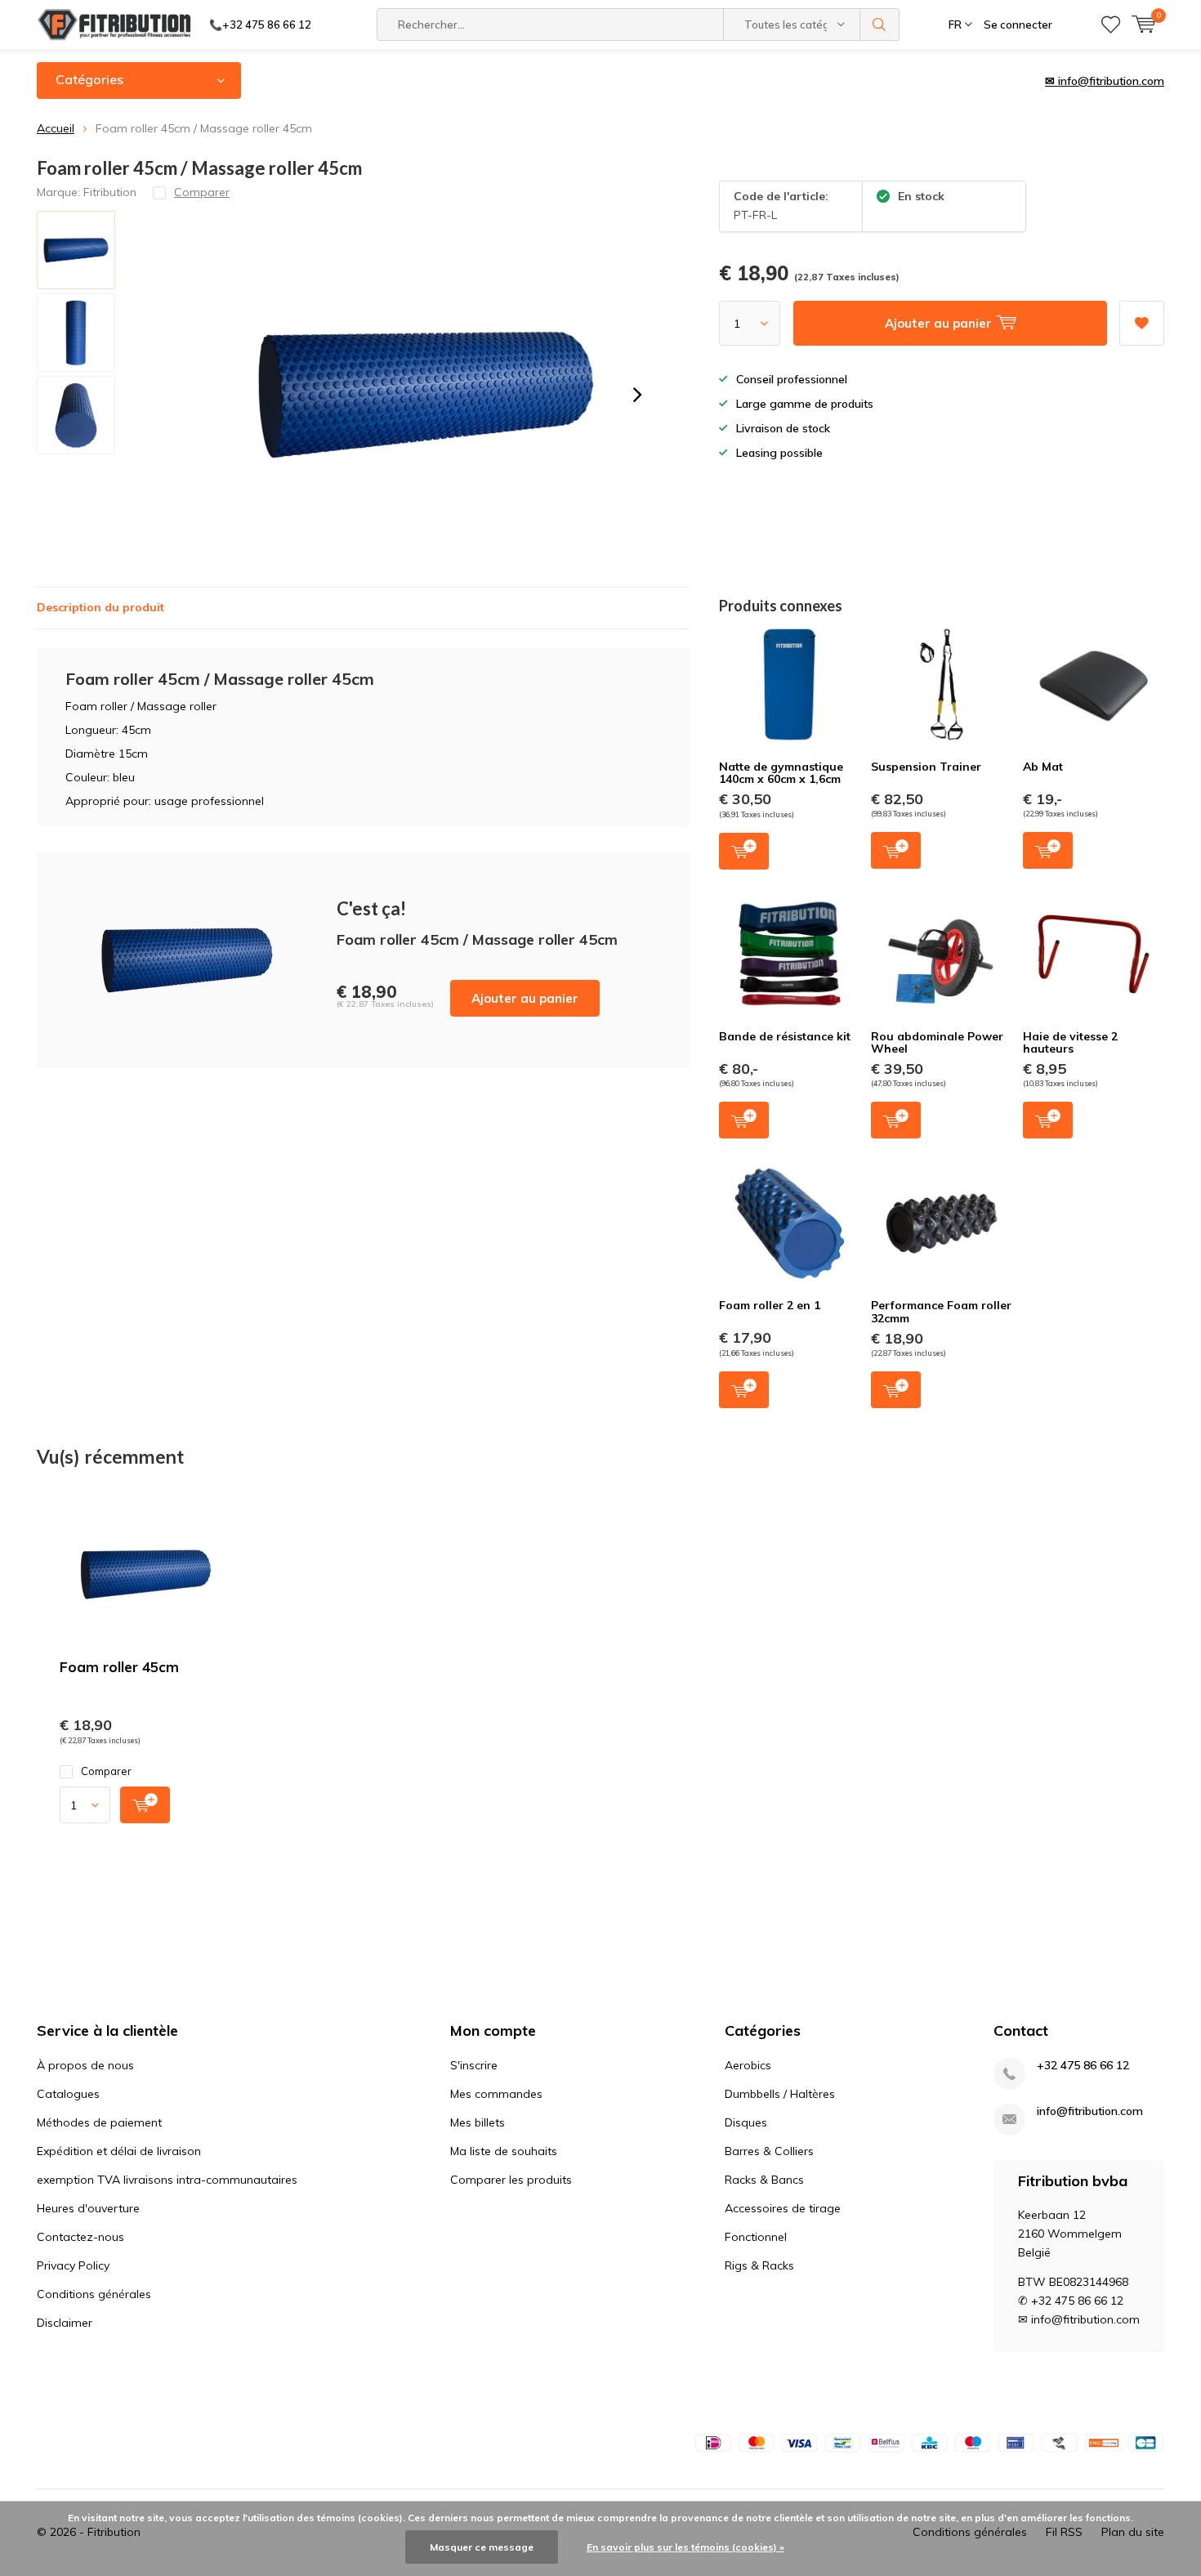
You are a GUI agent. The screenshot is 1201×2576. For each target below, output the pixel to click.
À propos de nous (85, 2065)
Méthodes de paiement (99, 2122)
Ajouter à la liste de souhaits (1142, 323)
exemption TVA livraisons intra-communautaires (167, 2180)
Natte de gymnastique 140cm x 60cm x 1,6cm (781, 773)
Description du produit (100, 607)
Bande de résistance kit (785, 1036)
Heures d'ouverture (88, 2208)
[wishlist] (1111, 25)
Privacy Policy (73, 2265)
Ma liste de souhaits (504, 2151)
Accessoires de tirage (783, 2208)
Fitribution (110, 192)
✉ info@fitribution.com (1105, 81)
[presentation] (637, 395)
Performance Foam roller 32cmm (941, 1312)
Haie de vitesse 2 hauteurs (1070, 1043)
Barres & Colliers (769, 2151)
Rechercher (880, 25)
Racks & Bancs (764, 2180)
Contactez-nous (80, 2237)
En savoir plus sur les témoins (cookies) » (685, 2547)
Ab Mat (1043, 767)
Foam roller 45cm (119, 1667)
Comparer (106, 1771)
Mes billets (478, 2122)
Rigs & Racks (759, 2265)
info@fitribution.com (1090, 2111)
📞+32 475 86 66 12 (260, 25)
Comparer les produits (511, 2180)
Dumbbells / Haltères (780, 2094)
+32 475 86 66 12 (1083, 2066)
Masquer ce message (482, 2547)
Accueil (56, 128)
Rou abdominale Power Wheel (937, 1043)
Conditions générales (94, 2294)
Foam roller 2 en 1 (770, 1305)
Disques (746, 2122)
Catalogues (68, 2094)
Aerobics (748, 2065)
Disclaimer (65, 2323)
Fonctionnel (756, 2237)
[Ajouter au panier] (145, 1805)
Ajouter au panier (525, 998)
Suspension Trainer (926, 767)
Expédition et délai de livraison (119, 2151)
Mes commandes (496, 2094)
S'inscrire (474, 2065)
